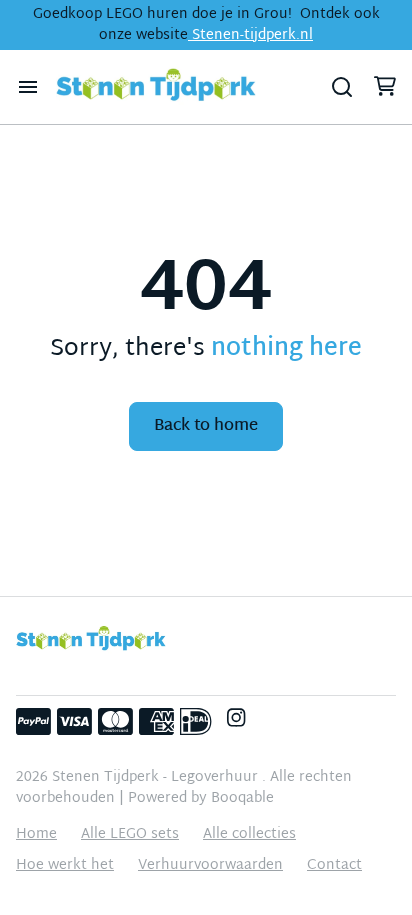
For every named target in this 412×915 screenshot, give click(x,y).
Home (36, 834)
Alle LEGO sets (130, 834)
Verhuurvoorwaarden (210, 865)
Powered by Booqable (201, 798)
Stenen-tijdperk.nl (250, 35)
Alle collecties (249, 834)
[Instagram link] (236, 722)
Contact (334, 865)
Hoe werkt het (65, 865)
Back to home (205, 426)
